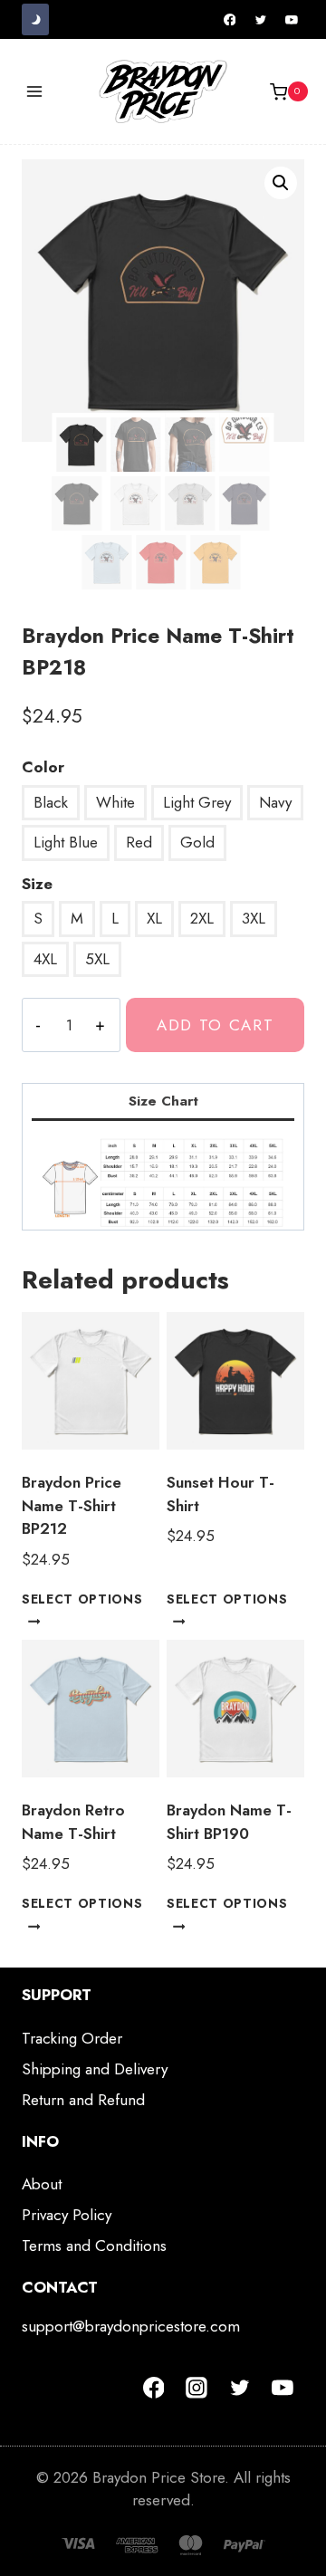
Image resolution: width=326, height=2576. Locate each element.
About (42, 2184)
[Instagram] (197, 2388)
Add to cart (216, 1025)
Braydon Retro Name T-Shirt (73, 1822)
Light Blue (66, 842)
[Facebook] (230, 20)
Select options (82, 1598)
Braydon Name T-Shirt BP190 (229, 1822)
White (115, 802)
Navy (275, 802)
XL (154, 918)
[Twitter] (261, 20)
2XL (202, 918)
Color (43, 767)
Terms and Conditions (94, 2246)
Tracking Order (72, 2038)
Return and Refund (83, 2100)
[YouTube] (292, 20)
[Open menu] (35, 92)
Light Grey (197, 802)
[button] (281, 183)
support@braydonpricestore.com (131, 2326)
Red (139, 842)
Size (37, 884)
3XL (254, 918)
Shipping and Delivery (95, 2069)
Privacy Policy (67, 2215)
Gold (197, 842)
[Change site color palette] (35, 19)
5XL (97, 959)
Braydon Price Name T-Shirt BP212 (72, 1505)
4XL (45, 959)
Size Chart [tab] (163, 1101)
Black (51, 802)
